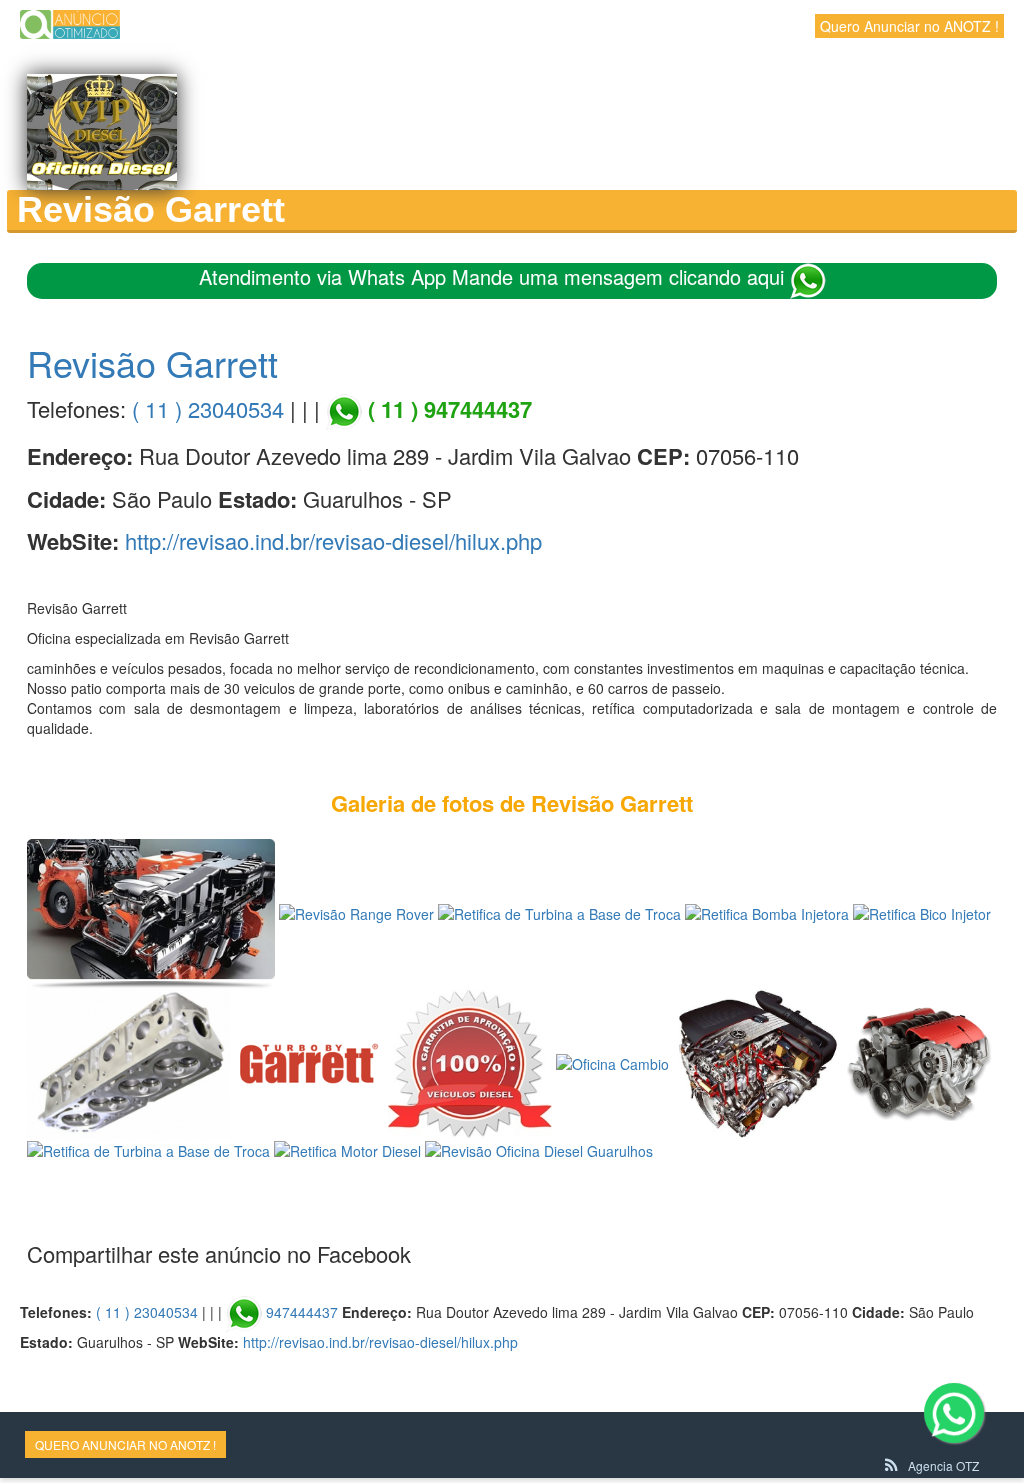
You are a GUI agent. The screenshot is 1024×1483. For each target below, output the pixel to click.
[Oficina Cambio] (612, 1062)
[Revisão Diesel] (470, 1062)
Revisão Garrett (152, 362)
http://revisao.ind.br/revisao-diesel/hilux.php (333, 540)
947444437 (302, 1312)
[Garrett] (309, 1062)
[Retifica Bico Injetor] (922, 912)
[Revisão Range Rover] (356, 912)
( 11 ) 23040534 (208, 408)
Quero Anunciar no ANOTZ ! (909, 26)
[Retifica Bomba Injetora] (767, 912)
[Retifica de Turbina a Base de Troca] (559, 912)
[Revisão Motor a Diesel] (151, 912)
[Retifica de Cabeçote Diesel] (128, 1062)
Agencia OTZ (943, 1465)
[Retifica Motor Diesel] (757, 1062)
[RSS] (891, 1465)
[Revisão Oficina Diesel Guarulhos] (539, 1149)
